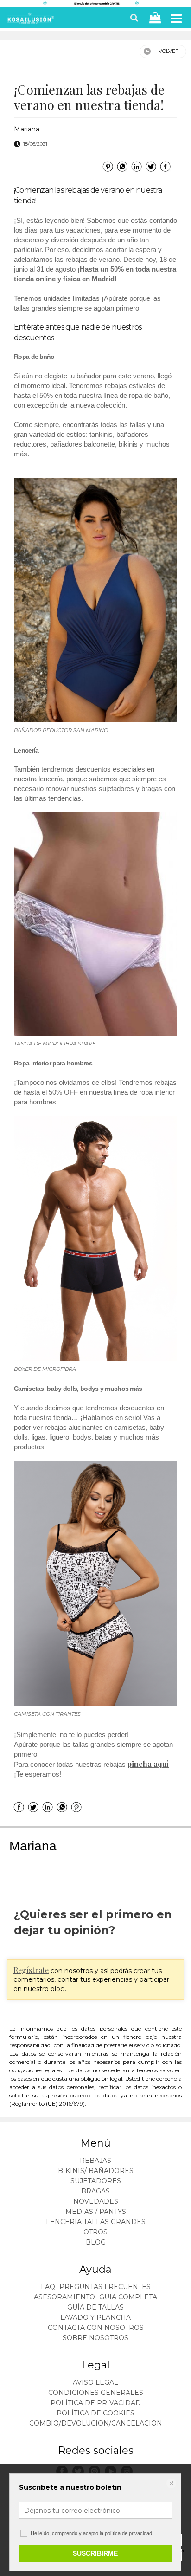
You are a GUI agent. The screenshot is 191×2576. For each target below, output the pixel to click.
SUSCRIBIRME (95, 2553)
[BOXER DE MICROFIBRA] (95, 1239)
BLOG (96, 2242)
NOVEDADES (96, 2201)
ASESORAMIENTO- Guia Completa (95, 2297)
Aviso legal (95, 2382)
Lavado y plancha (95, 2317)
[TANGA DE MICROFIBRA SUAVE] (95, 924)
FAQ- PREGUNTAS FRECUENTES (96, 2287)
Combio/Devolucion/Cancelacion (96, 2423)
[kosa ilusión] (30, 20)
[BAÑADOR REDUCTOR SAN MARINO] (95, 600)
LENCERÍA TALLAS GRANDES (96, 2222)
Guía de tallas (95, 2307)
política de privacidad (128, 2533)
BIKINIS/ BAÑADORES (96, 2171)
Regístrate (31, 1970)
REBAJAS (95, 2161)
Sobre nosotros (95, 2338)
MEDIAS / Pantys (96, 2212)
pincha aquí (148, 1764)
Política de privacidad (96, 2403)
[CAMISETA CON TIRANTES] (95, 1583)
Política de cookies (95, 2413)
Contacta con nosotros (96, 2328)
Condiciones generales (96, 2393)
